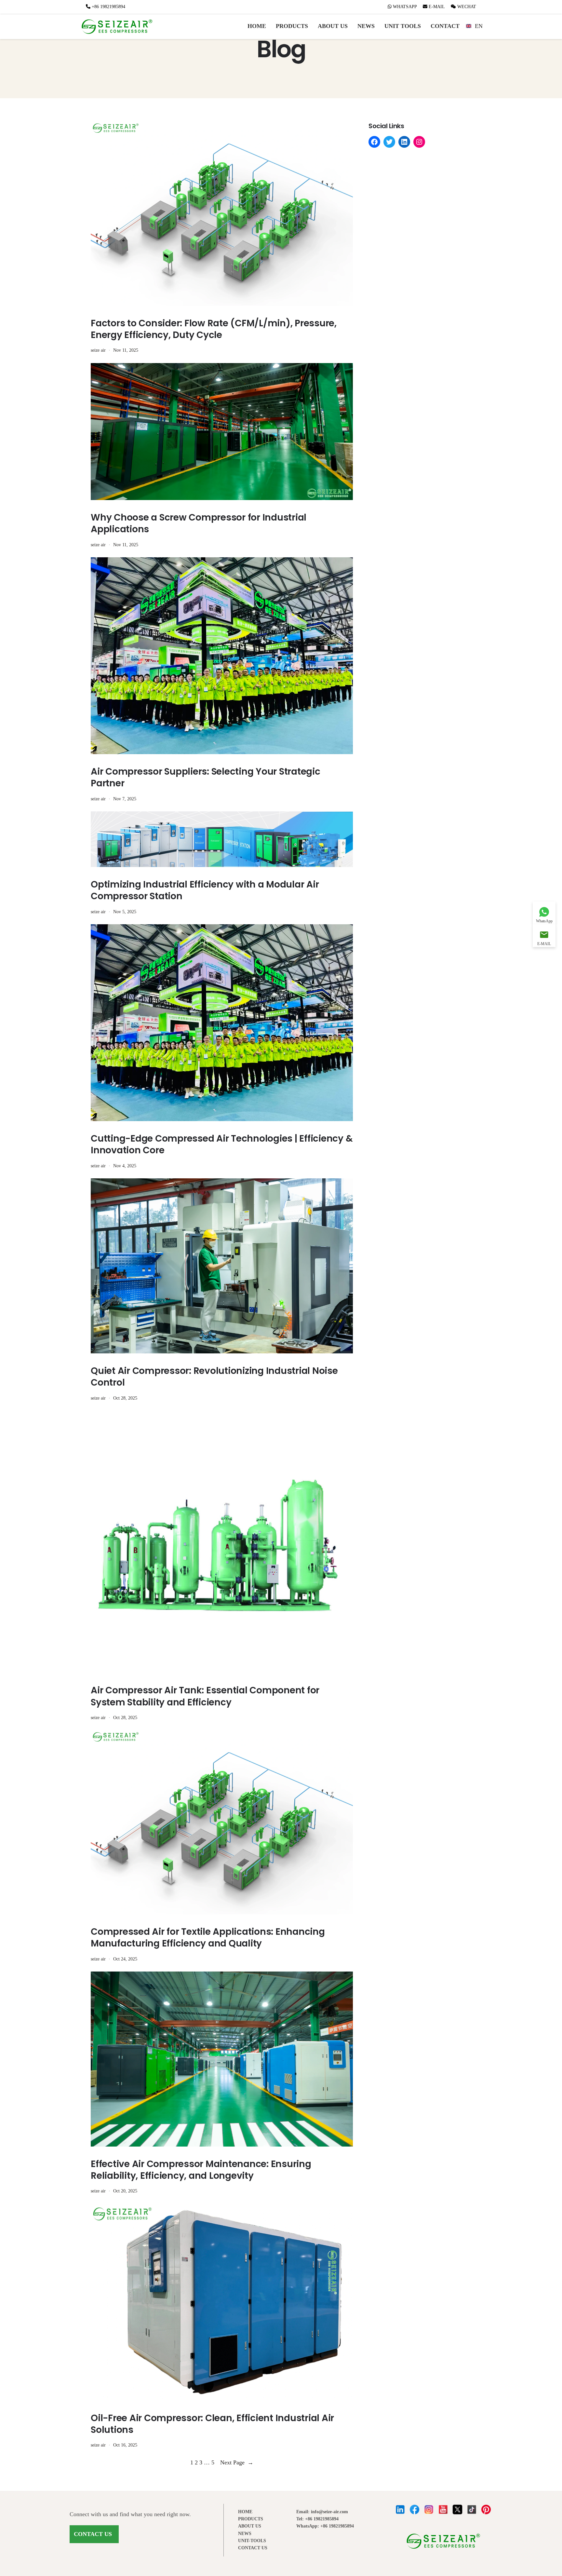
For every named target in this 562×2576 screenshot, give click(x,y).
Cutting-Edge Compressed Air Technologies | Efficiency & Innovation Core (222, 1145)
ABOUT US (333, 26)
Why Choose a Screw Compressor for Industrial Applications (199, 524)
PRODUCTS (292, 26)
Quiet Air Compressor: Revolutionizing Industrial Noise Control (214, 1377)
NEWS (366, 26)
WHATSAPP (405, 7)
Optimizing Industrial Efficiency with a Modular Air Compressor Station (205, 891)
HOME (257, 26)
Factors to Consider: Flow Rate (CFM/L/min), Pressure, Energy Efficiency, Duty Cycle (214, 329)
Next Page (237, 2462)
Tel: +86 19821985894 (317, 2519)
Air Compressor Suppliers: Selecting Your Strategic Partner (206, 778)
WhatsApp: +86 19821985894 (325, 2526)
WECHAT (466, 7)
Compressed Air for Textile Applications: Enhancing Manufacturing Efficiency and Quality (208, 1938)
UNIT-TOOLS (252, 2541)
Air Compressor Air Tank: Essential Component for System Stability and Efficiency (205, 1696)
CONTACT (445, 26)
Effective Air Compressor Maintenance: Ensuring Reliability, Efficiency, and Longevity (201, 2170)
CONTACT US (93, 2534)
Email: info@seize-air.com (322, 2512)
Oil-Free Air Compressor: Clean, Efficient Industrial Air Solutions (212, 2424)
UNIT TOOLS (403, 26)
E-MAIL (436, 7)
